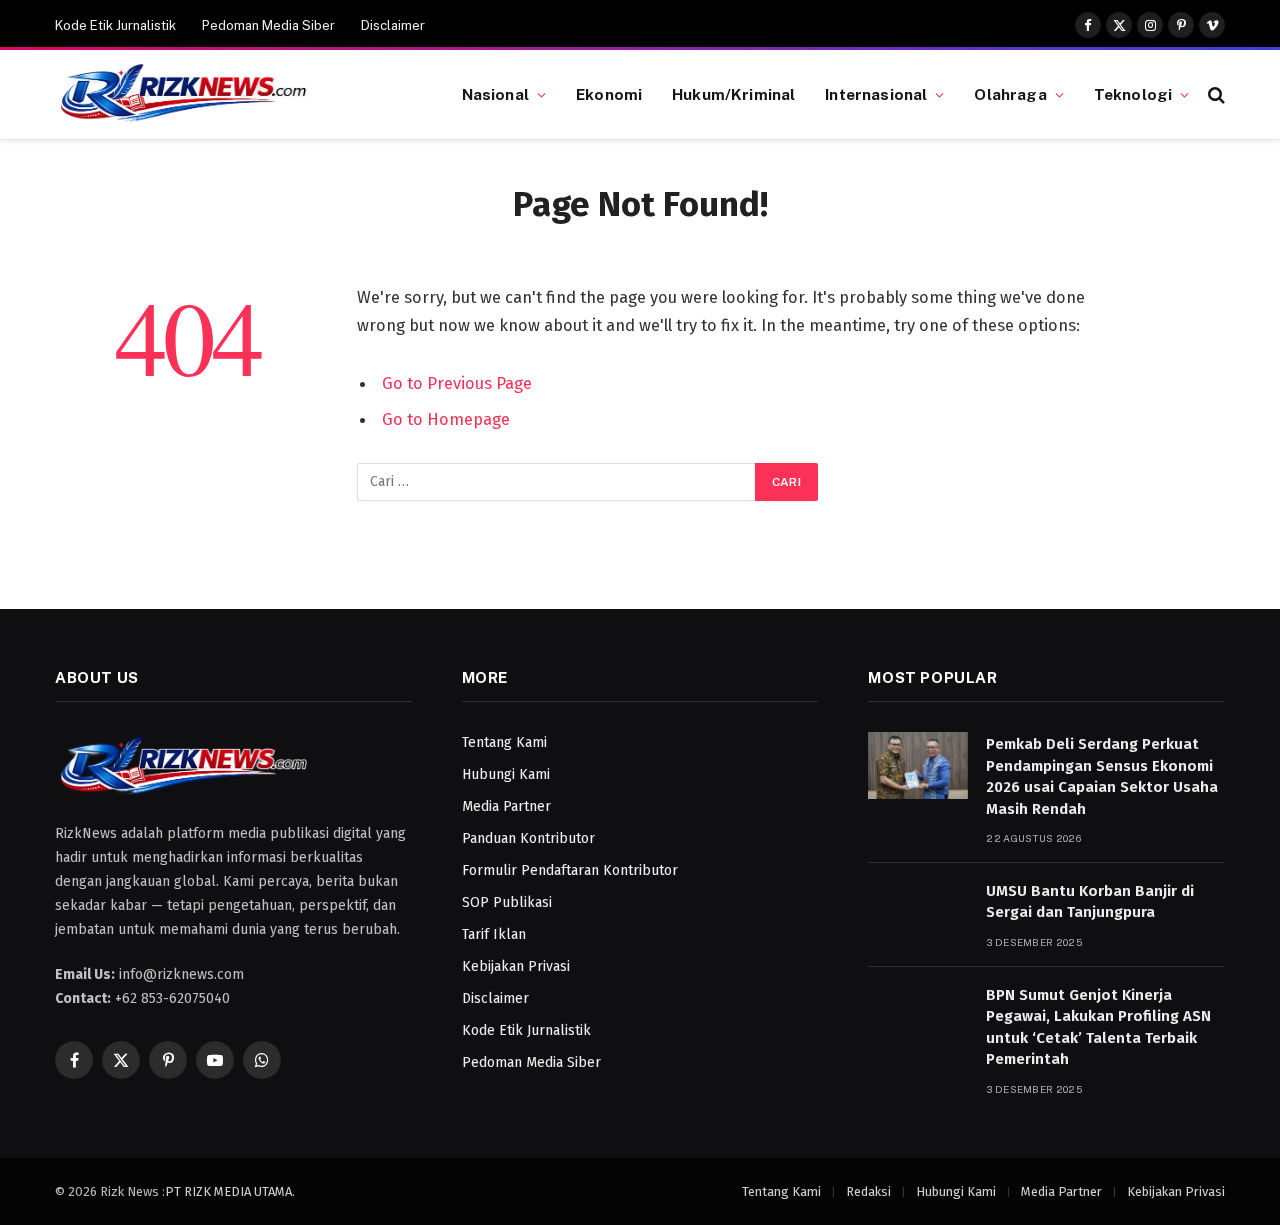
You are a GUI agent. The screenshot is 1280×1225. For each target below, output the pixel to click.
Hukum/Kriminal (733, 94)
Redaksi (868, 1191)
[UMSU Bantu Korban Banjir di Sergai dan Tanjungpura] (918, 912)
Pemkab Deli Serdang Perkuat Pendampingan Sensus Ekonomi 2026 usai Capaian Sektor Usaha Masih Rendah (1102, 776)
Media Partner (506, 806)
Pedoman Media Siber (268, 25)
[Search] (1214, 94)
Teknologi (1133, 94)
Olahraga (1010, 94)
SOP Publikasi (507, 902)
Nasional (495, 94)
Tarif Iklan (494, 934)
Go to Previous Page (457, 383)
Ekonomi (609, 94)
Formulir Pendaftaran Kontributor (570, 870)
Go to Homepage (446, 419)
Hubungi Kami (506, 774)
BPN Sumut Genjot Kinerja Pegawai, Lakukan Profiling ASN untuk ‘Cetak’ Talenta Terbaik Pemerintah (1098, 1027)
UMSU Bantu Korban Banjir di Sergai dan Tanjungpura (1090, 901)
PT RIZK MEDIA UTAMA (228, 1191)
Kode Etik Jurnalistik (115, 25)
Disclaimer (393, 25)
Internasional (876, 94)
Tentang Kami (504, 742)
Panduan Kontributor (528, 838)
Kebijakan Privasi (516, 966)
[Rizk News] (233, 95)
